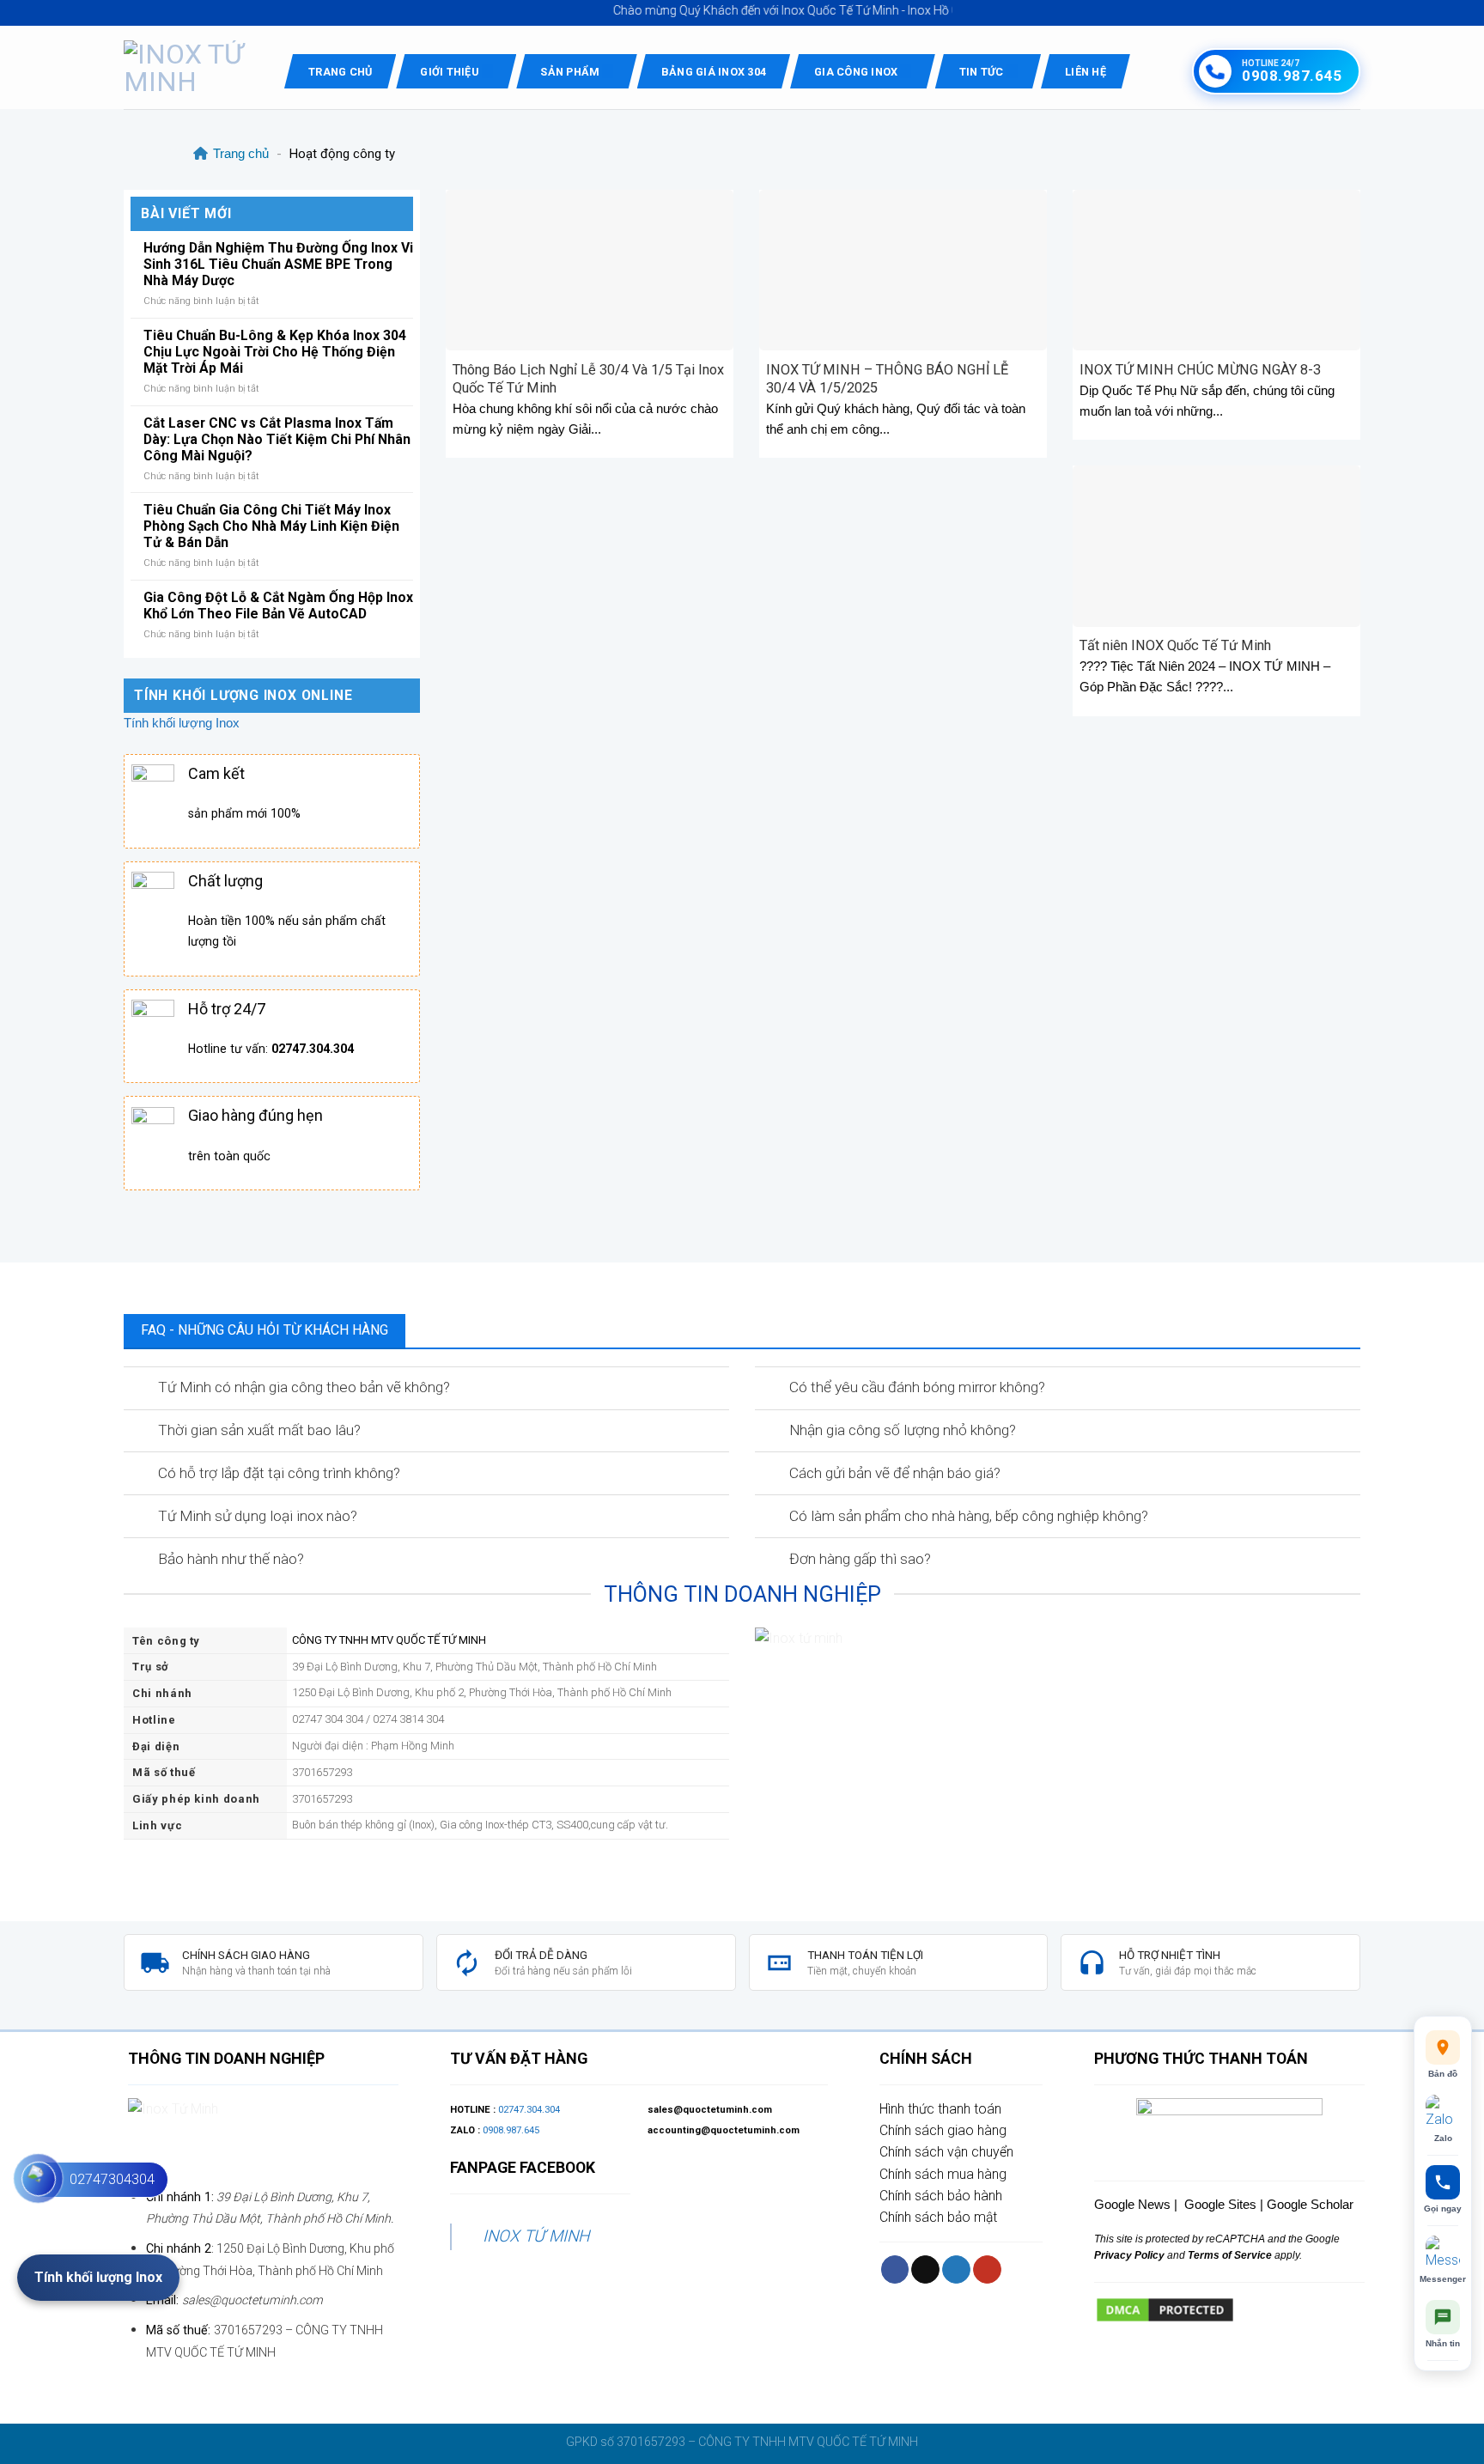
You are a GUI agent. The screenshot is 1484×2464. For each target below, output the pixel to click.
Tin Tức (982, 72)
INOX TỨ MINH (536, 2236)
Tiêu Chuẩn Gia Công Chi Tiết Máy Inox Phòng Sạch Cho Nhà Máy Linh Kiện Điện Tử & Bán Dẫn (271, 526)
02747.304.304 (529, 2110)
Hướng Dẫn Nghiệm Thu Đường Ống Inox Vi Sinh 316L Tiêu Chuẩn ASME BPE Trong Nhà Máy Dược (278, 264)
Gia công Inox (856, 72)
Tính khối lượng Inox (182, 723)
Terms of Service (1229, 2255)
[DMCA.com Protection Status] (1165, 2309)
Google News (1132, 2204)
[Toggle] (140, 1389)
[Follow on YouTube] (987, 2269)
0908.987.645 (511, 2130)
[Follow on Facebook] (895, 2269)
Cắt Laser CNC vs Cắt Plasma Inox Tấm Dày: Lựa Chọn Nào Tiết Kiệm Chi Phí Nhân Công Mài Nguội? (277, 439)
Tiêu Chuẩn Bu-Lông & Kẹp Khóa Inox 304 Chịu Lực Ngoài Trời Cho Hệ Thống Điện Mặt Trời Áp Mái (275, 352)
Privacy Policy (1129, 2255)
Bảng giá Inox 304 (714, 72)
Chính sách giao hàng (943, 2130)
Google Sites (1220, 2204)
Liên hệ (1086, 72)
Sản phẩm (570, 72)
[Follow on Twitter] (956, 2269)
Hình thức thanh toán (940, 2109)
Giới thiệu (450, 72)
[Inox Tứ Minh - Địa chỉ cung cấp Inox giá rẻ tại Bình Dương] (191, 68)
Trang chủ (340, 72)
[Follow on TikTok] (925, 2269)
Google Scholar (1310, 2204)
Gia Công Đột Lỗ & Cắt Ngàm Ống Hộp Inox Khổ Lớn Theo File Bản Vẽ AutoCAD (278, 605)
